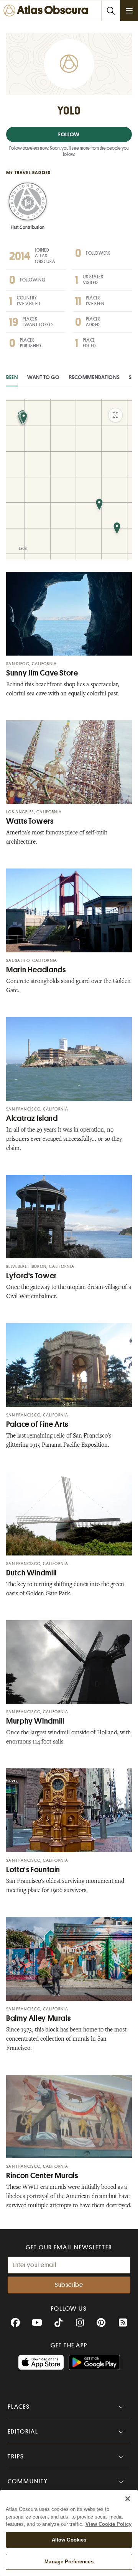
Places (19, 2407)
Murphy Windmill (35, 1721)
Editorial (23, 2432)
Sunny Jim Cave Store (42, 673)
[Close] (128, 2499)
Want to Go (44, 377)
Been (12, 377)
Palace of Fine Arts (37, 1424)
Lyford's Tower (31, 1276)
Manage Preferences (69, 2562)
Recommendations (94, 377)
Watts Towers (30, 821)
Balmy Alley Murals (38, 2018)
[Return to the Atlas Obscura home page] (47, 11)
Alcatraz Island (32, 1118)
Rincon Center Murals (42, 2176)
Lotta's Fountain (33, 1870)
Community (28, 2481)
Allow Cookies (69, 2540)
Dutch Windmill (31, 1573)
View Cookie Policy (108, 2524)
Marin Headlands (36, 970)
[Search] (110, 11)
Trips (16, 2457)
